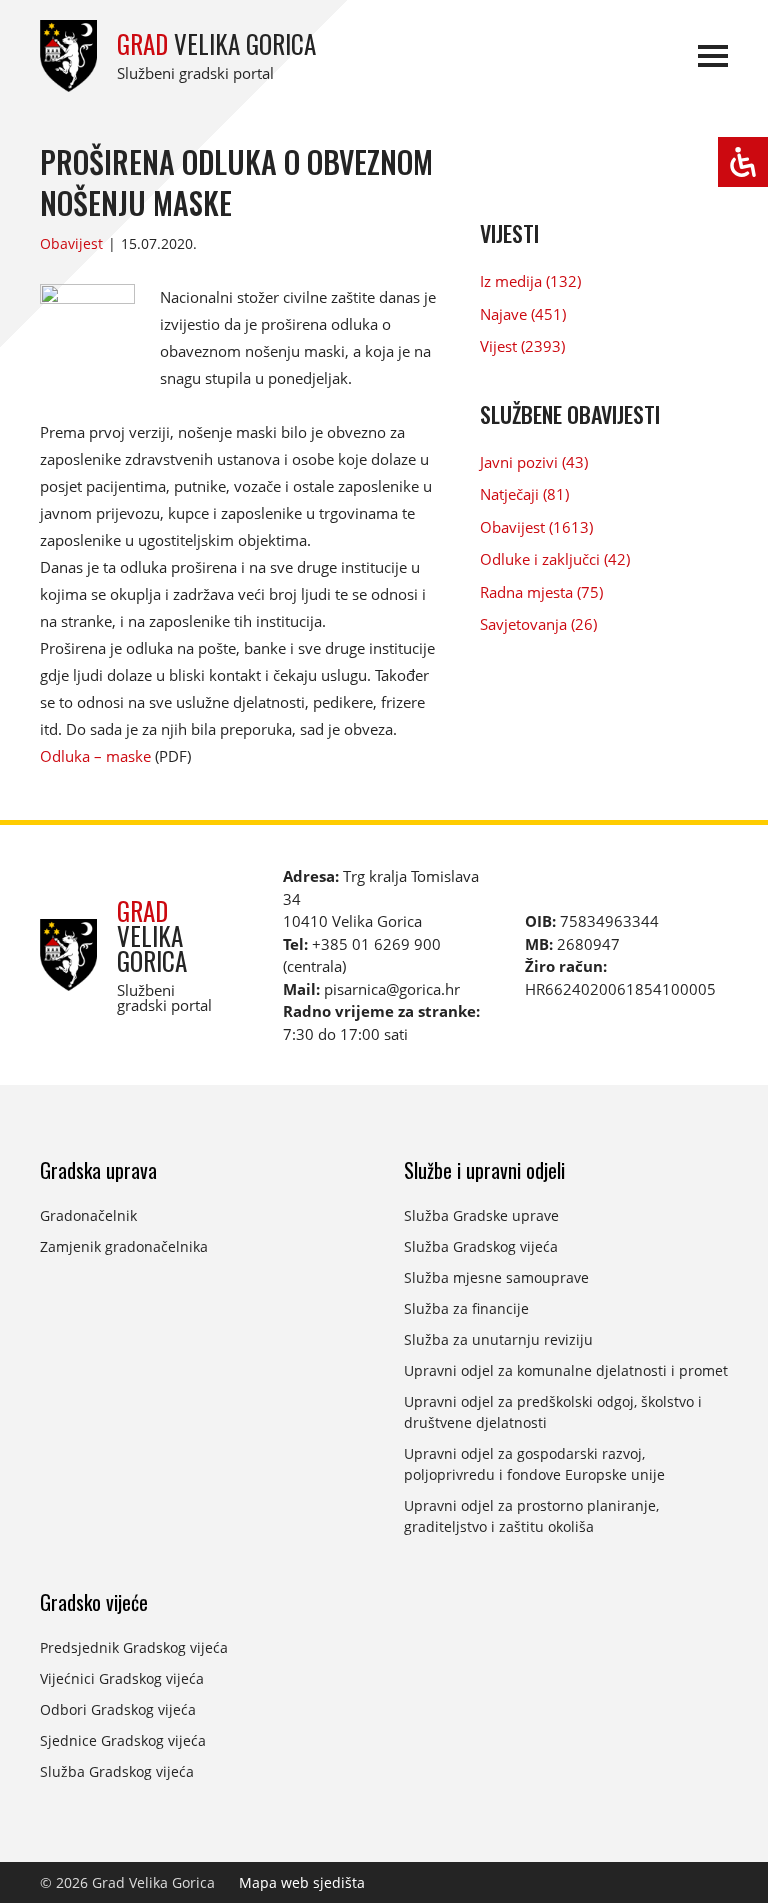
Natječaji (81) (524, 494)
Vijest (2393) (522, 346)
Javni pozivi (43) (534, 462)
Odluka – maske (95, 756)
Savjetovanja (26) (538, 624)
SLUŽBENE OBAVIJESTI (570, 414)
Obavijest (71, 243)
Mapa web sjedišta (302, 1882)
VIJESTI (509, 233)
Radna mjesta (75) (541, 592)
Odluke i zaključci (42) (555, 559)
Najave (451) (523, 314)
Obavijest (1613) (536, 527)
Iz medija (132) (530, 281)
